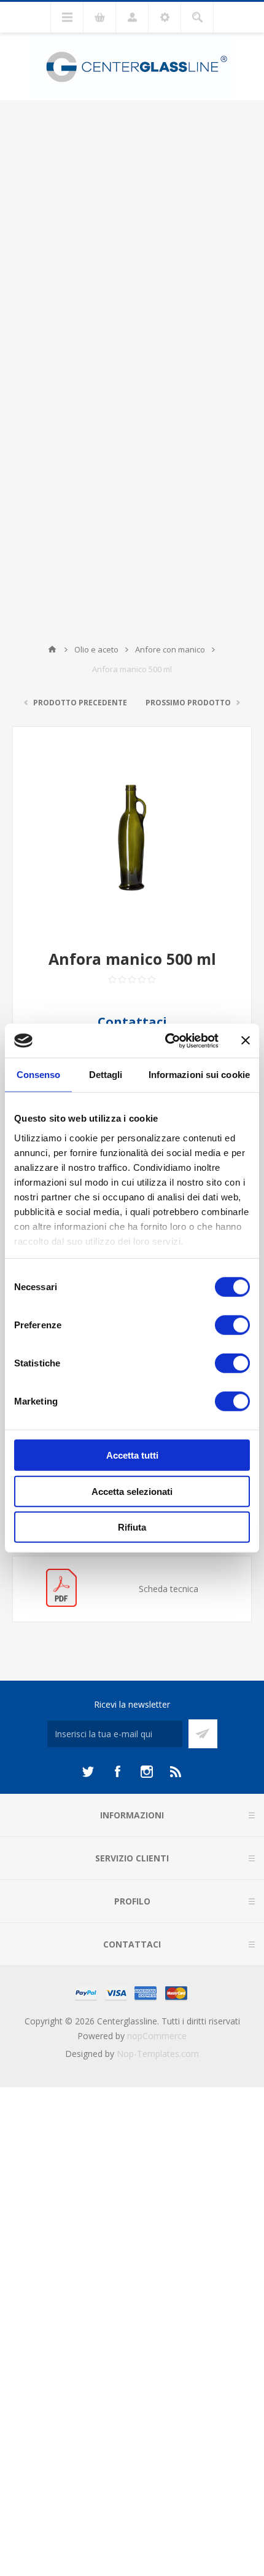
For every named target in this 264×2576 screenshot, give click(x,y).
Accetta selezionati (132, 1491)
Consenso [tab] (39, 1075)
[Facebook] (117, 1772)
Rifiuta (132, 1527)
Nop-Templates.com (158, 2054)
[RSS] (176, 1772)
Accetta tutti (132, 1455)
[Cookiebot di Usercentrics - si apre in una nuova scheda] (166, 1040)
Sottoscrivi (203, 1734)
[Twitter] (88, 1772)
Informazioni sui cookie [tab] (199, 1075)
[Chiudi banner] (246, 1040)
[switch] (232, 1325)
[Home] (52, 649)
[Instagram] (147, 1772)
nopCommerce (157, 2036)
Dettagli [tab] (106, 1075)
